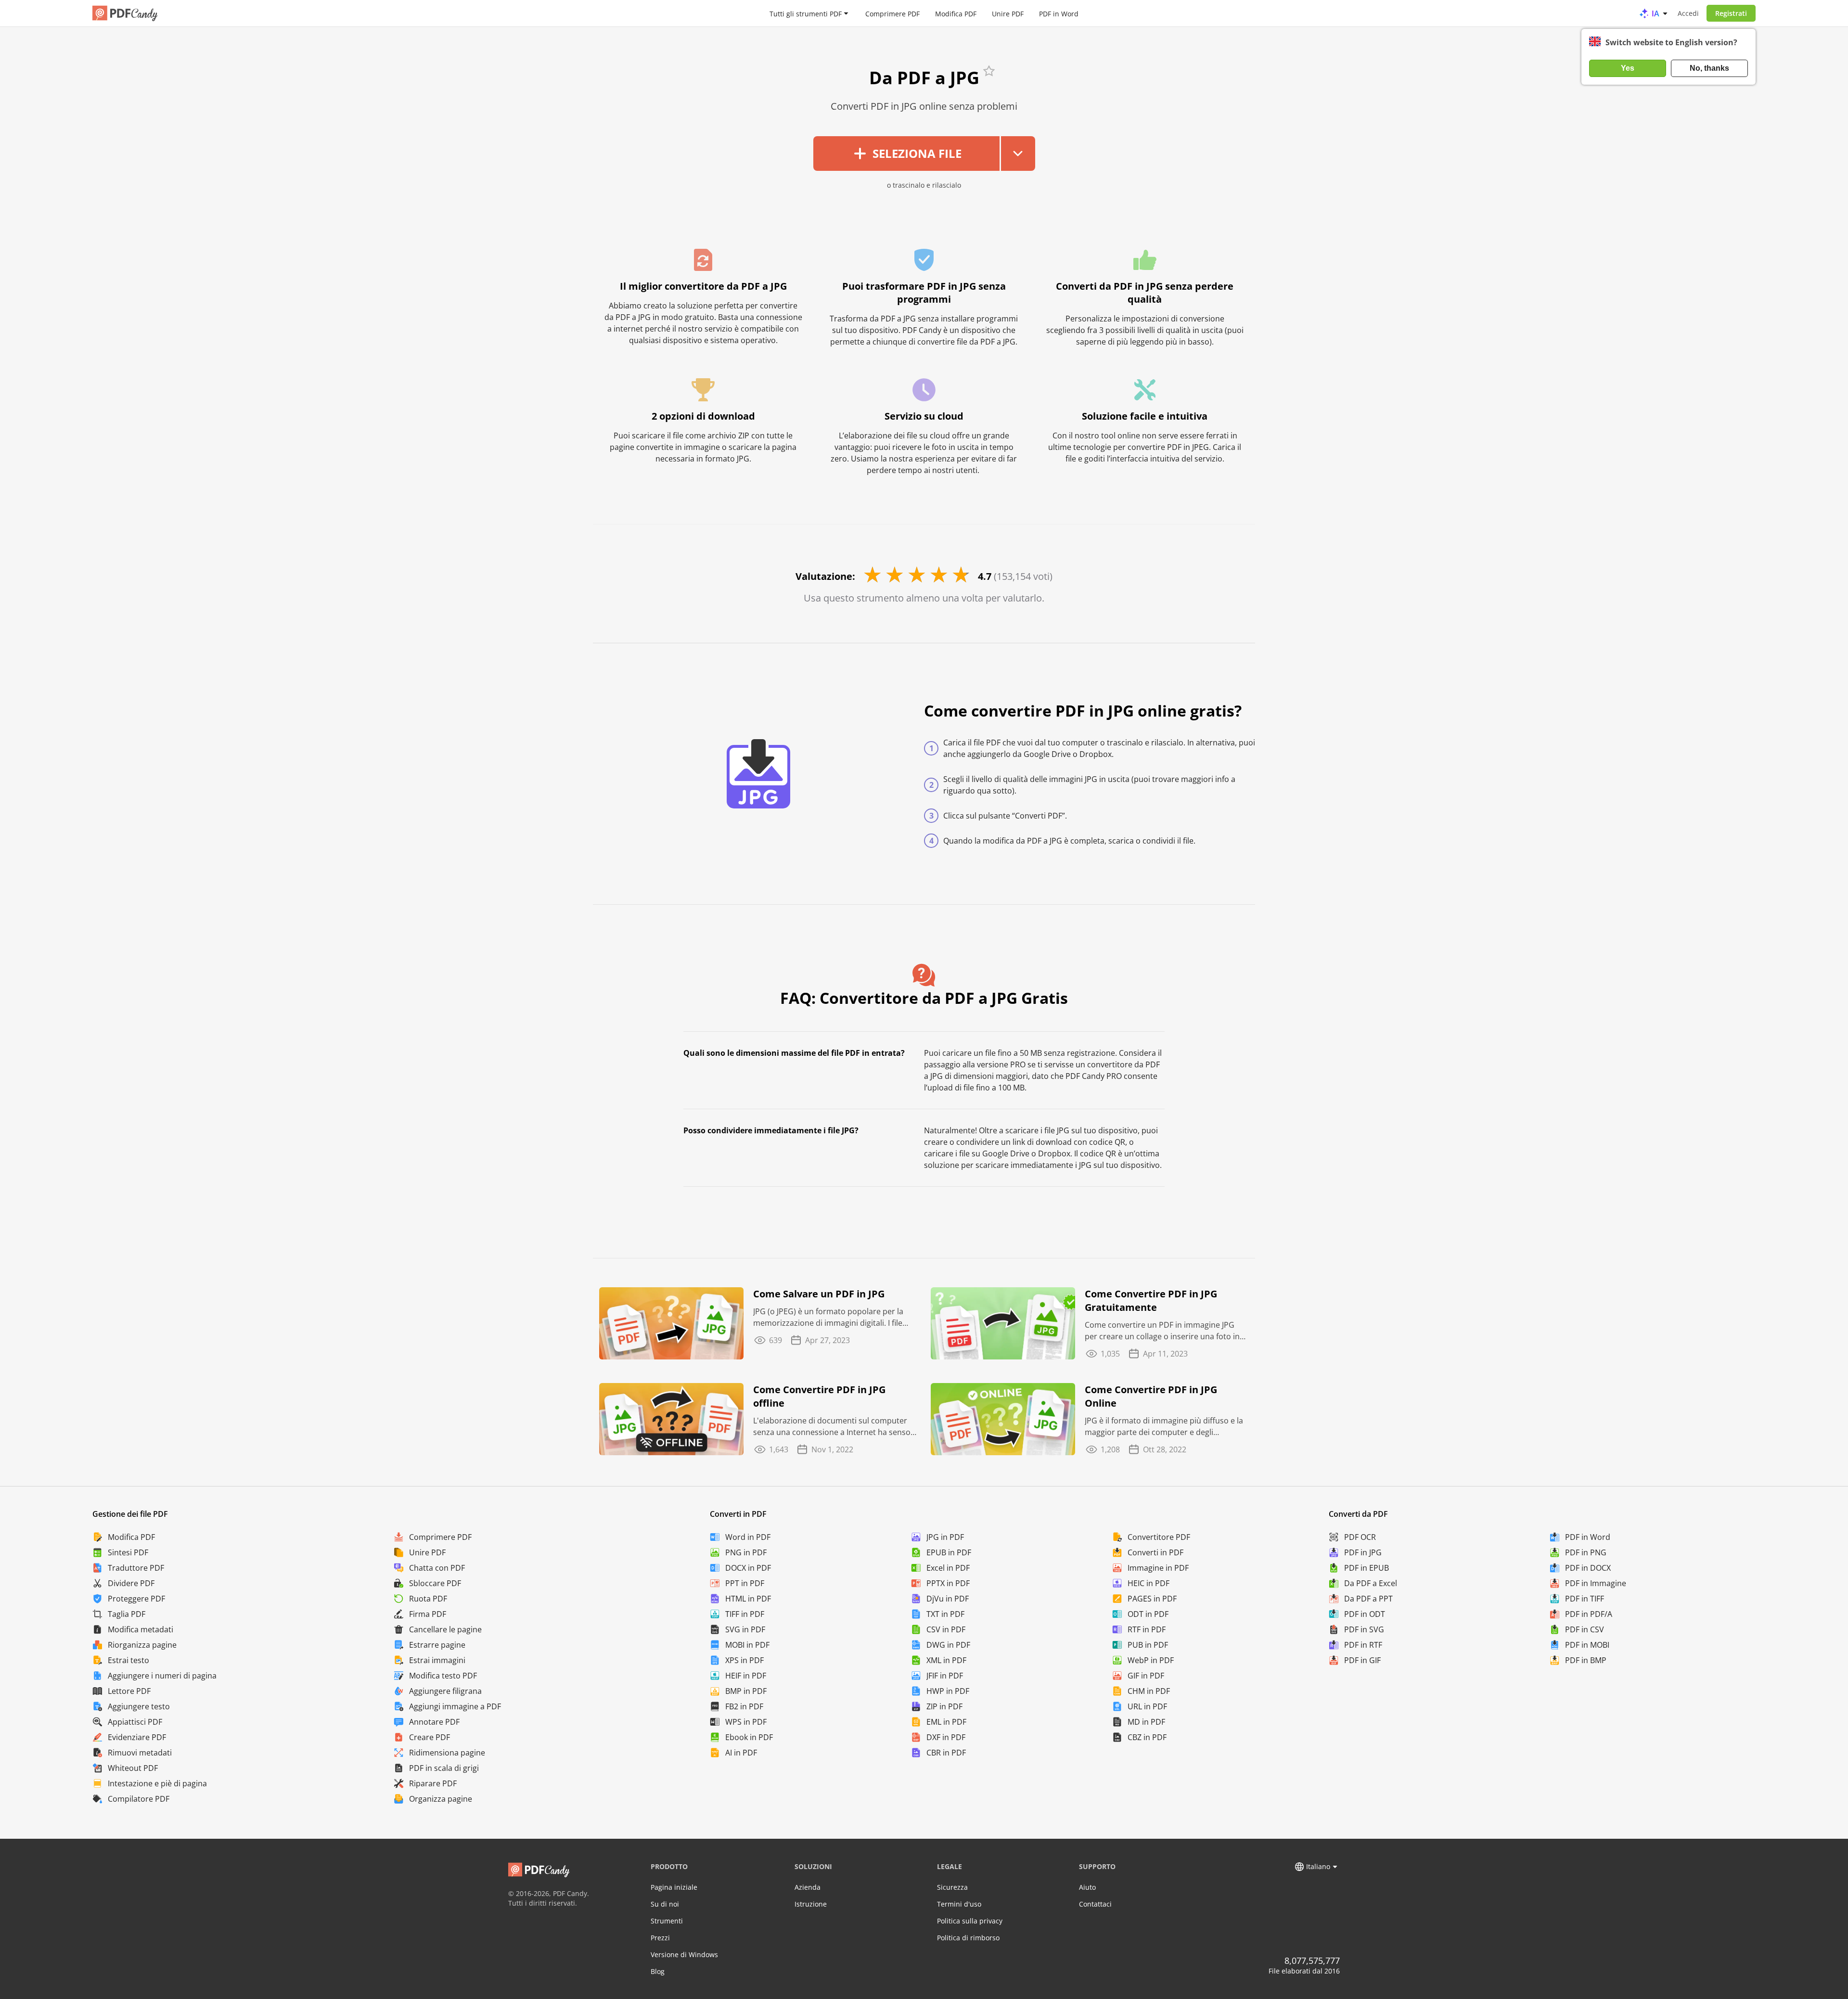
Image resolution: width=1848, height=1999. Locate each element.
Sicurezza (952, 1887)
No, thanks (1709, 68)
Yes (1628, 68)
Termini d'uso (959, 1904)
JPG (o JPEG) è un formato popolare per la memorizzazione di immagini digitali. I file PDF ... (828, 1317)
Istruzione (811, 1904)
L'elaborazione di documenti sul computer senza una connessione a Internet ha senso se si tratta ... (832, 1427)
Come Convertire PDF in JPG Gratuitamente (1151, 1301)
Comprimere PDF (892, 13)
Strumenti (667, 1921)
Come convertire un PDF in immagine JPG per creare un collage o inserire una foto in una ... (1162, 1331)
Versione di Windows (684, 1954)
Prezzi (660, 1938)
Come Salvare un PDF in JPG (819, 1294)
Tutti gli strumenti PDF (806, 13)
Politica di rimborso (968, 1938)
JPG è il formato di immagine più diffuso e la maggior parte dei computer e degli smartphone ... (1164, 1427)
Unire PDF (1008, 13)
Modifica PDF (956, 13)
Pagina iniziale (674, 1887)
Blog (658, 1971)
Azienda (808, 1887)
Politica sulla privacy (970, 1921)
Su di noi (665, 1904)
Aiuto (1087, 1887)
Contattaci (1095, 1904)
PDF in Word (1059, 13)
